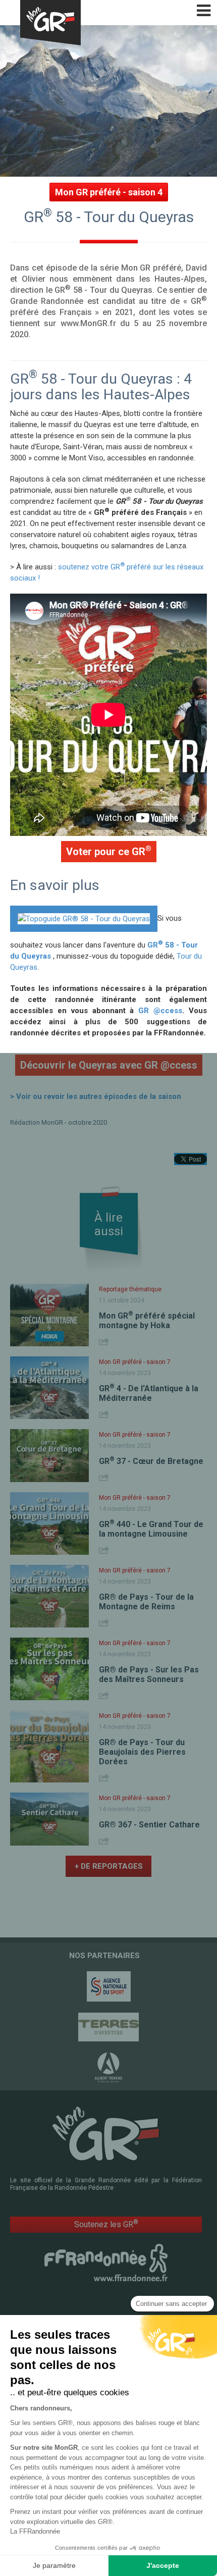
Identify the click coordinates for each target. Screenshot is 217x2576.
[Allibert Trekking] (108, 2068)
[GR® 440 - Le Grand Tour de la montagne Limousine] (49, 1523)
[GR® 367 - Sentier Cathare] (49, 1819)
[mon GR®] (106, 2133)
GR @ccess (160, 1011)
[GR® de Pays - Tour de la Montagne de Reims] (49, 1596)
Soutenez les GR (106, 2224)
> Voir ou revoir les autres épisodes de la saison (96, 1096)
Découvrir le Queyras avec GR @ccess (109, 1065)
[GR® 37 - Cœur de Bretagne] (49, 1456)
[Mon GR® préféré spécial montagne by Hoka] (49, 1315)
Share (105, 1342)
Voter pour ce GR (109, 851)
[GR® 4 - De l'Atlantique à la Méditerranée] (49, 1388)
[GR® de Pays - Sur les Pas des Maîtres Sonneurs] (49, 1669)
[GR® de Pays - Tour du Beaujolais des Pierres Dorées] (49, 1746)
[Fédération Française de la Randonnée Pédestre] (106, 2262)
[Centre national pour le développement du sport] (108, 1986)
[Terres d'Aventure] (108, 2027)
